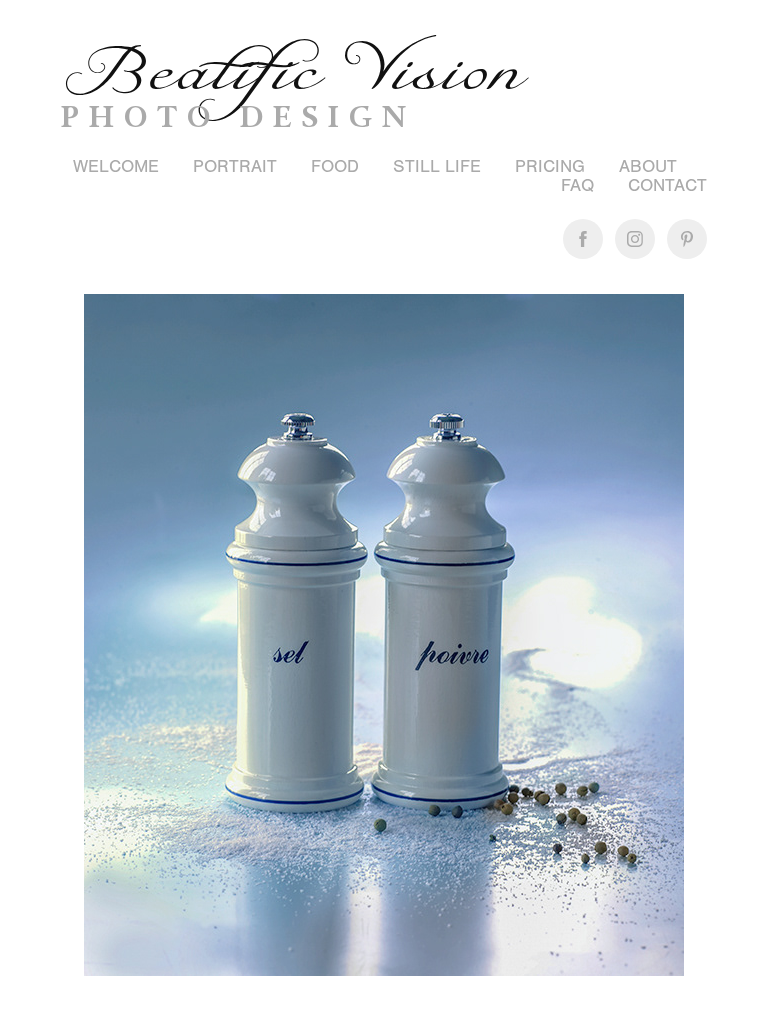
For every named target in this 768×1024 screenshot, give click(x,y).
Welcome (116, 166)
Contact (667, 185)
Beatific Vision (292, 72)
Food (335, 166)
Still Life (437, 166)
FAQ (577, 185)
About (648, 166)
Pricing (550, 166)
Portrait (235, 166)
